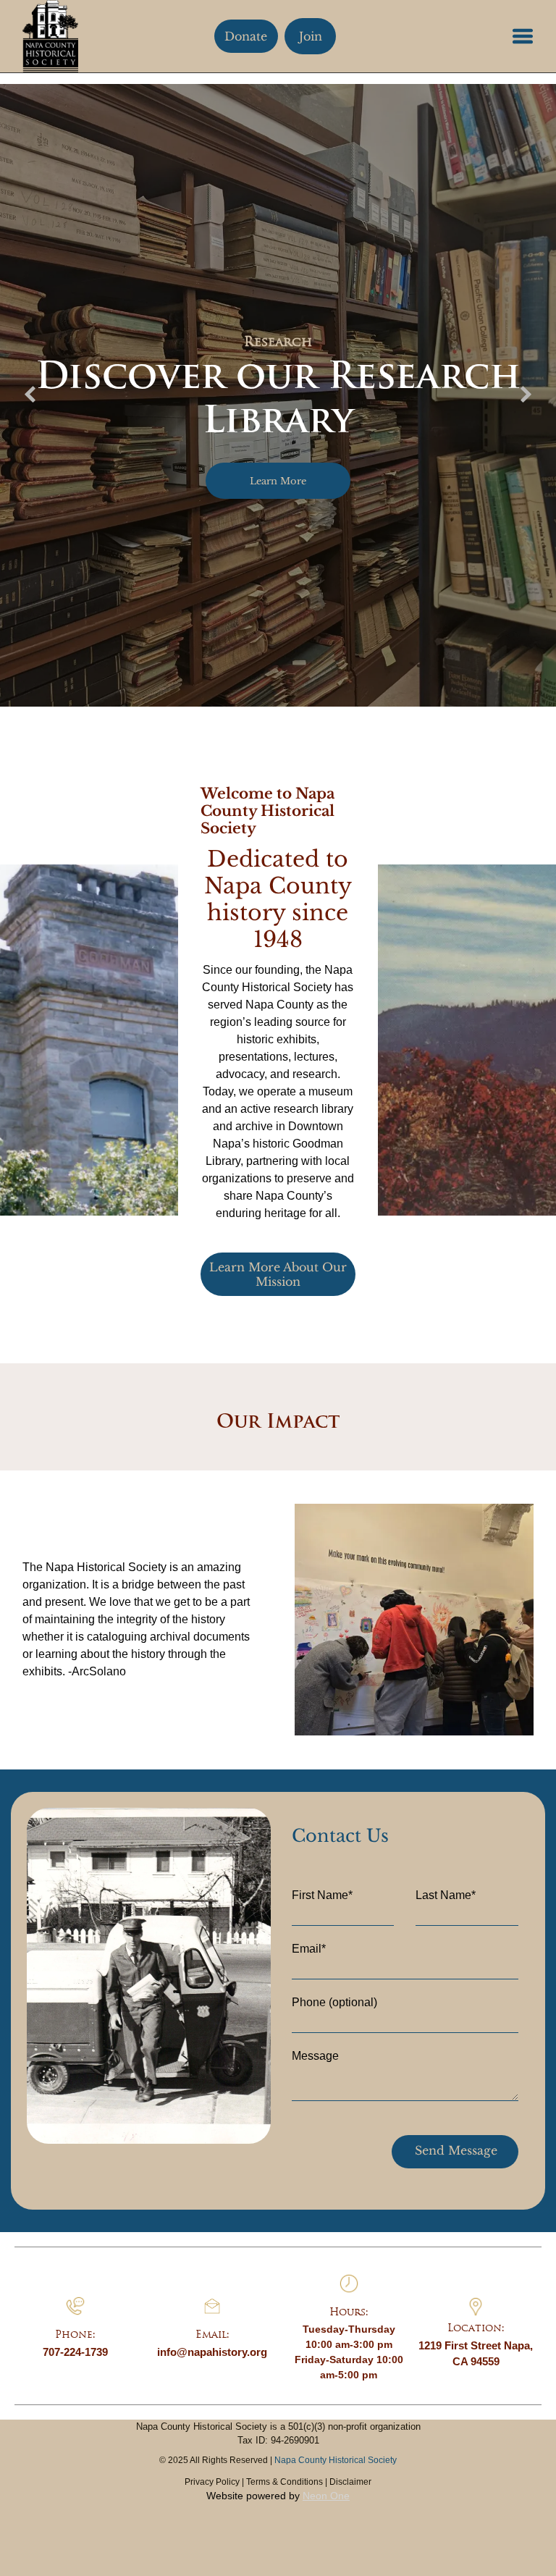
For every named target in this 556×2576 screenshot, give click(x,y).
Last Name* (446, 1895)
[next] (526, 395)
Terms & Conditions (285, 2482)
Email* (309, 1949)
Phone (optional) (334, 2002)
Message (315, 2056)
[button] (523, 36)
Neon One (326, 2496)
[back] (30, 395)
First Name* (322, 1895)
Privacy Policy (212, 2482)
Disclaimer (350, 2482)
